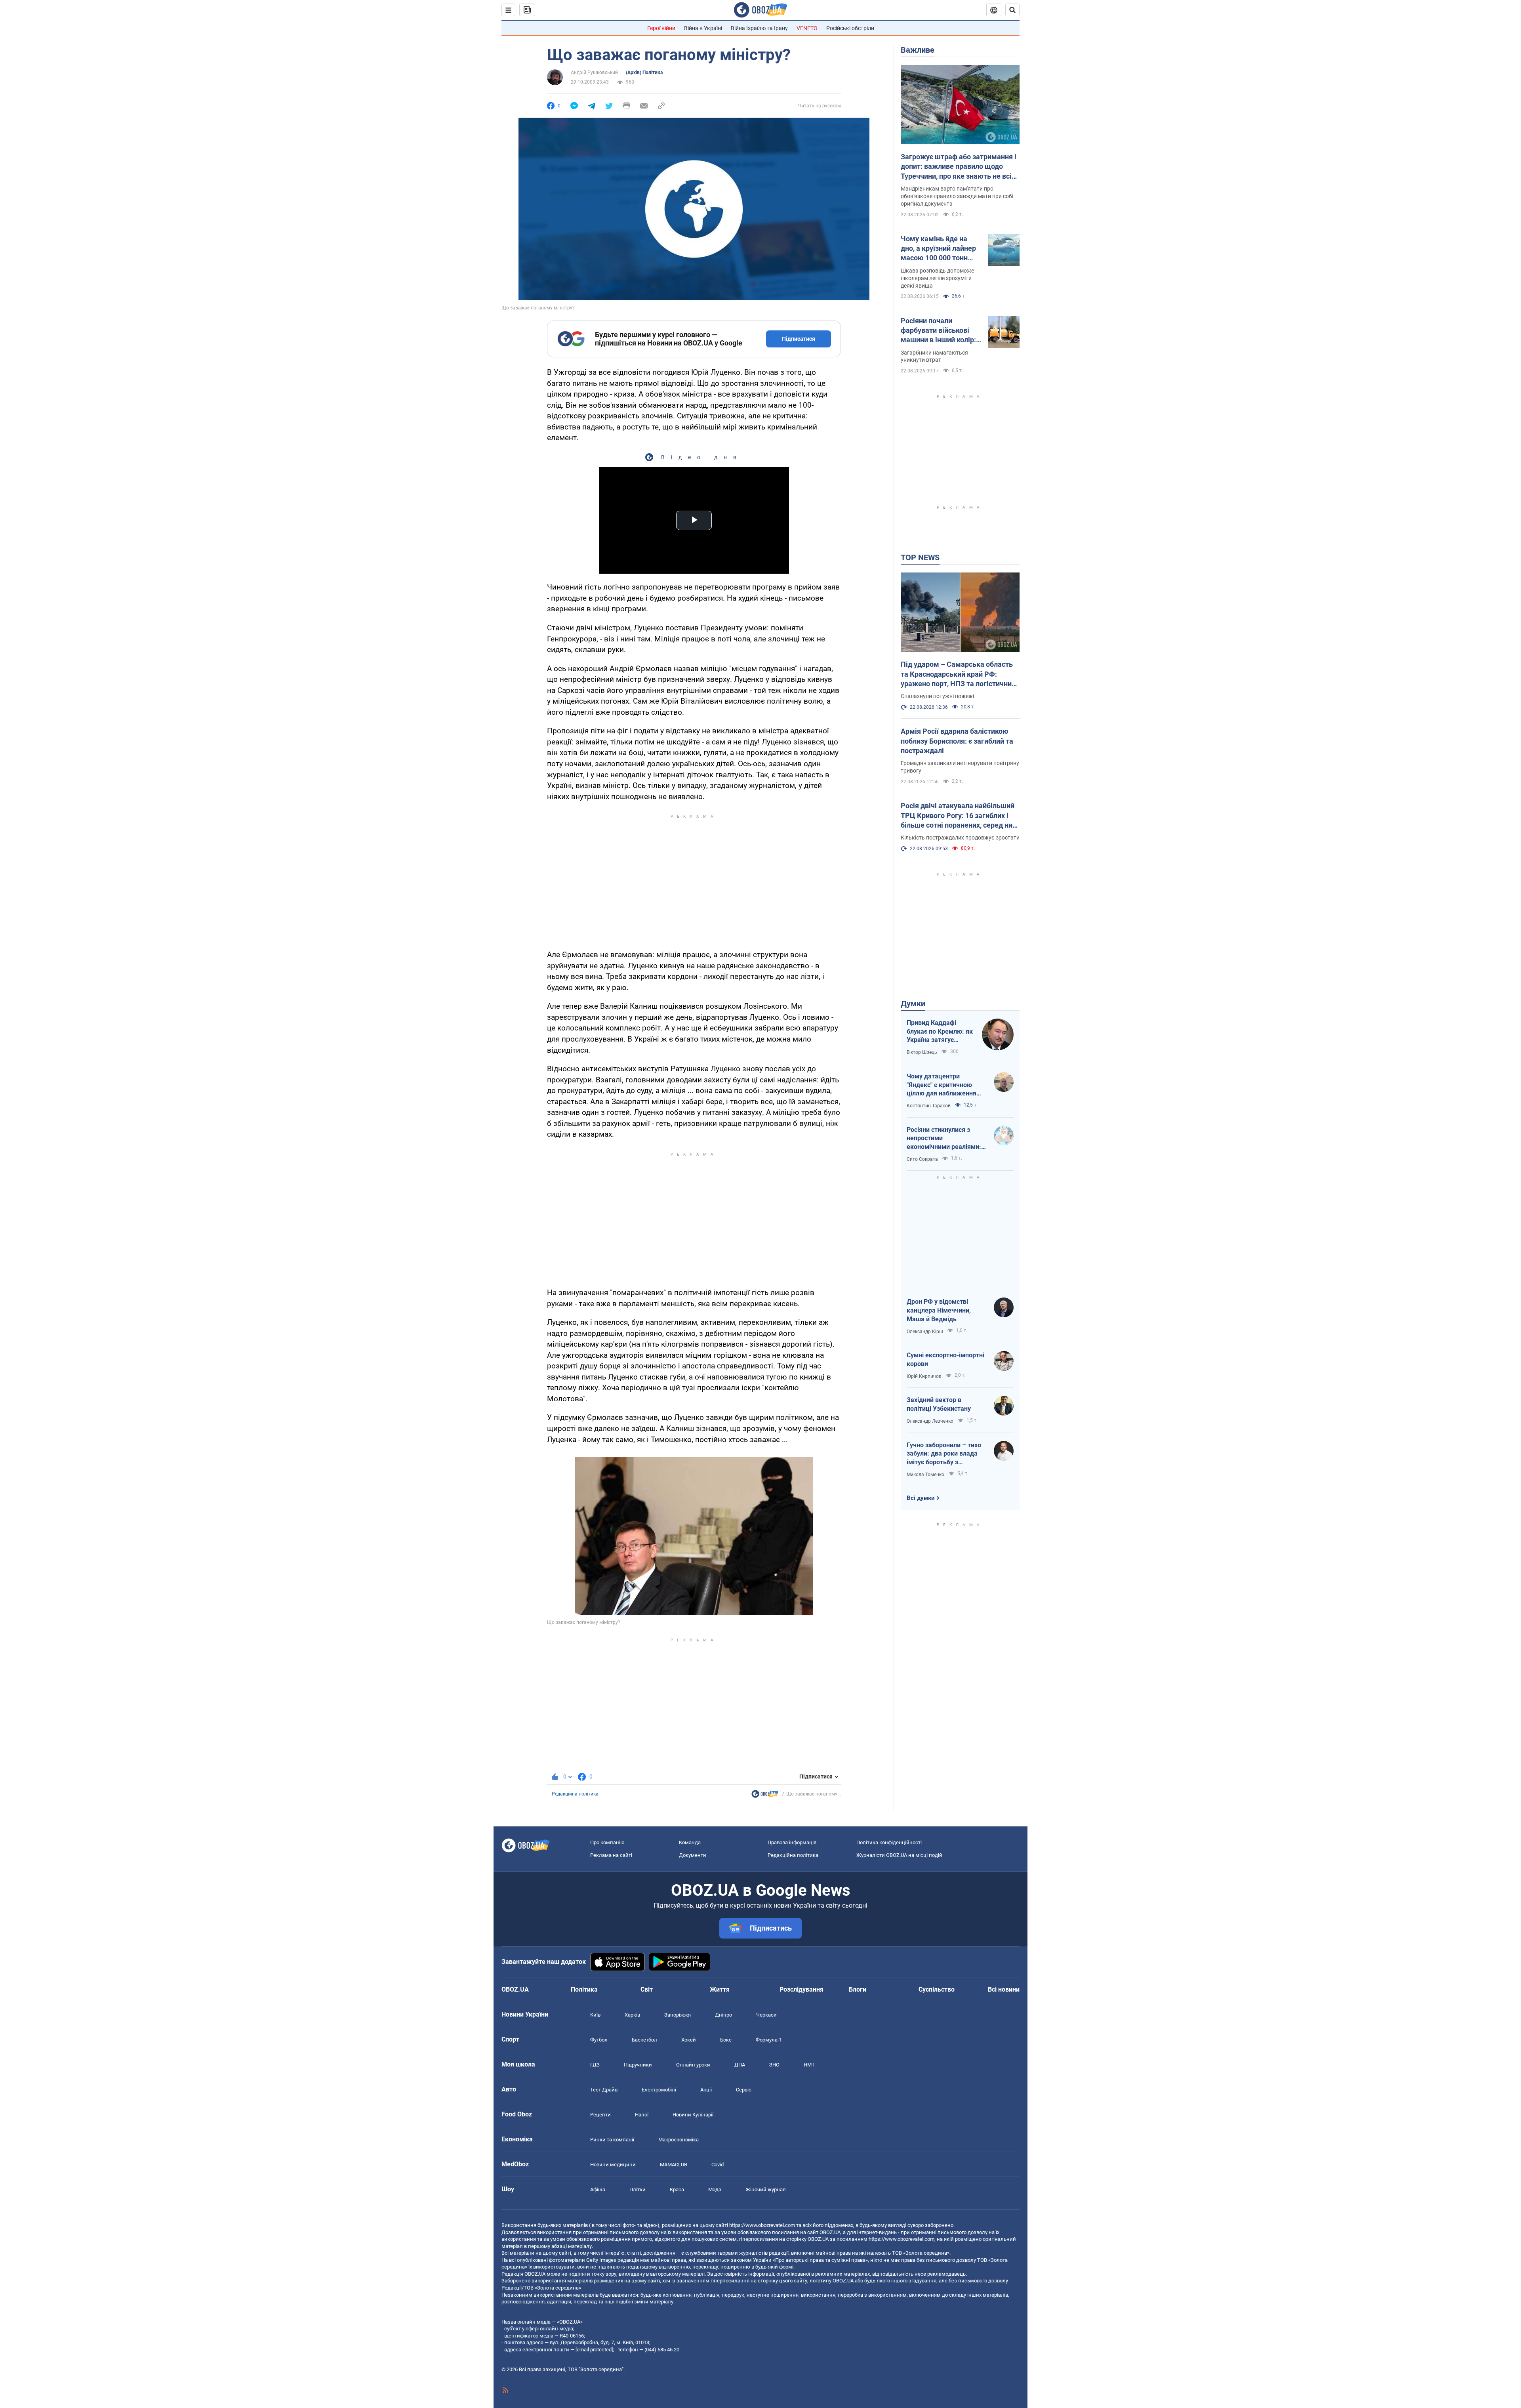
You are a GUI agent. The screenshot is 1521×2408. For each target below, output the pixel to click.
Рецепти (600, 2115)
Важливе (918, 50)
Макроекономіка (679, 2140)
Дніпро (723, 2015)
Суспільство (937, 1989)
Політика (584, 1989)
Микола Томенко (925, 1475)
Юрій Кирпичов (924, 1376)
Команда (690, 1842)
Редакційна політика (575, 1794)
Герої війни (661, 28)
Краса (677, 2190)
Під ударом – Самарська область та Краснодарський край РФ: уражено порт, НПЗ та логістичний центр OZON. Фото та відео (958, 674)
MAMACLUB (674, 2165)
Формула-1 (769, 2040)
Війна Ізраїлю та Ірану (759, 28)
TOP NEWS (920, 557)
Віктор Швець (922, 1052)
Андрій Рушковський (594, 73)
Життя (720, 1989)
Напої (642, 2115)
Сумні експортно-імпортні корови (945, 1360)
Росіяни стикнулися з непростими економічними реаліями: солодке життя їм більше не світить (944, 1139)
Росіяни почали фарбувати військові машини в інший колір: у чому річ (941, 331)
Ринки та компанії (612, 2140)
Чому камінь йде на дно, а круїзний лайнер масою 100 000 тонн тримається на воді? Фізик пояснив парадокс (938, 249)
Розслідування (801, 1989)
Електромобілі (659, 2090)
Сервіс (744, 2090)
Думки (913, 1004)
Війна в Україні (703, 28)
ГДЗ (595, 2065)
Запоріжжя (678, 2015)
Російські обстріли (850, 28)
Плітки (638, 2190)
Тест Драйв (604, 2090)
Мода (715, 2190)
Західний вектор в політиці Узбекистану (939, 1404)
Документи (693, 1855)
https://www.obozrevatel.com (762, 2225)
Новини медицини (613, 2165)
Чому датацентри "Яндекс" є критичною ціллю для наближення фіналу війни (942, 1085)
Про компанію (607, 1842)
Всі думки (921, 1498)
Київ (595, 2015)
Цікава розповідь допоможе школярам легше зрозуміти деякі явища (937, 278)
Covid (718, 2165)
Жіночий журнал (766, 2190)
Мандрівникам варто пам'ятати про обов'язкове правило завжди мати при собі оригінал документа (957, 196)
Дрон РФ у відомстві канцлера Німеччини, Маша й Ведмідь (939, 1310)
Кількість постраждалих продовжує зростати (960, 838)
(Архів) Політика (644, 73)
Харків (632, 2015)
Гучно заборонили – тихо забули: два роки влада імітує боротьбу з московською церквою (944, 1454)
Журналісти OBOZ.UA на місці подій (899, 1855)
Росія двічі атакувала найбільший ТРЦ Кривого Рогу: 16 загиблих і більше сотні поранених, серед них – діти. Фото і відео (958, 816)
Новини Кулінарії (693, 2115)
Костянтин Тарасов (929, 1106)
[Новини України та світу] (765, 1796)
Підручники (638, 2065)
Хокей (689, 2040)
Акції (706, 2090)
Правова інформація (792, 1842)
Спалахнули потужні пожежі (937, 696)
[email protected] (594, 2350)
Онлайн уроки (693, 2065)
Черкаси (766, 2015)
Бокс (726, 2040)
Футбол (599, 2040)
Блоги (858, 1989)
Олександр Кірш (925, 1332)
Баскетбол (644, 2040)
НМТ (809, 2065)
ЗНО (774, 2065)
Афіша (598, 2190)
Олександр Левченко (930, 1421)
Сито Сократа (922, 1159)
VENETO (807, 28)
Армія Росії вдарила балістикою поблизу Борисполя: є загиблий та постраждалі (957, 741)
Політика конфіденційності (889, 1842)
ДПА (740, 2065)
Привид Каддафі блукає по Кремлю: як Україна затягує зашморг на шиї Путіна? (940, 1032)
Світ (647, 1989)
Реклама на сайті (611, 1855)
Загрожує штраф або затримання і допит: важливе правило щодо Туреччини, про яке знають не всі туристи (959, 167)
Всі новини (1004, 1989)
